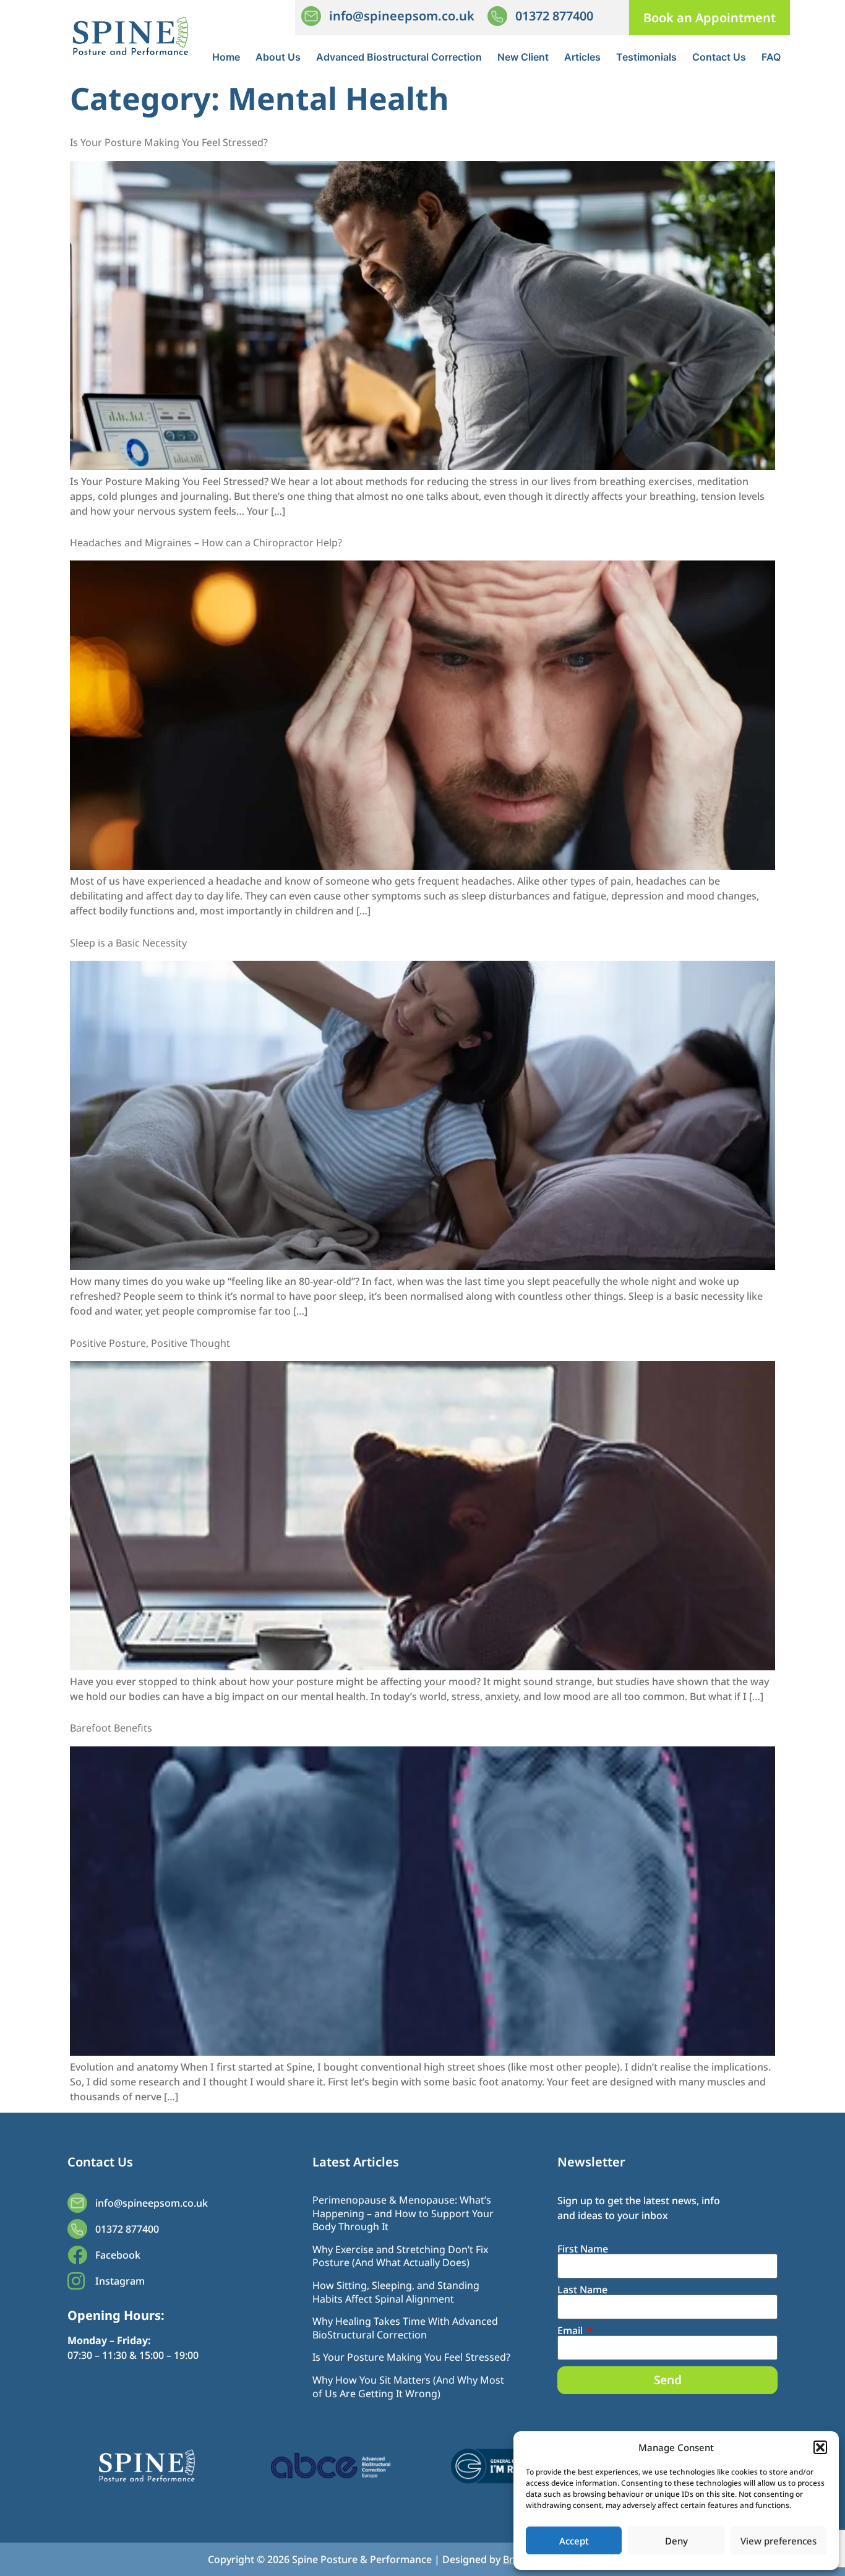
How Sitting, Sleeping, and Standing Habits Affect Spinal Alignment (396, 2292)
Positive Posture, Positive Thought (150, 1343)
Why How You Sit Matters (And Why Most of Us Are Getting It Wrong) (408, 2387)
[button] (820, 2447)
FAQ (771, 57)
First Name (583, 2249)
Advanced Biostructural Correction (399, 57)
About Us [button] (278, 57)
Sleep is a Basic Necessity (128, 943)
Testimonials (646, 57)
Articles (582, 57)
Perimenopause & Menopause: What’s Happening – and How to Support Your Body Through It (403, 2213)
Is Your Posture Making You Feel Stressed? (169, 142)
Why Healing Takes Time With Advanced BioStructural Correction (405, 2328)
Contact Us (719, 57)
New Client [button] (523, 57)
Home (226, 57)
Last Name (582, 2290)
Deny (676, 2541)
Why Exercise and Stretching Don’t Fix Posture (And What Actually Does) (400, 2256)
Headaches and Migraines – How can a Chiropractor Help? (206, 543)
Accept (574, 2541)
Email (571, 2330)
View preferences (779, 2541)
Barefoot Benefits (111, 1728)
